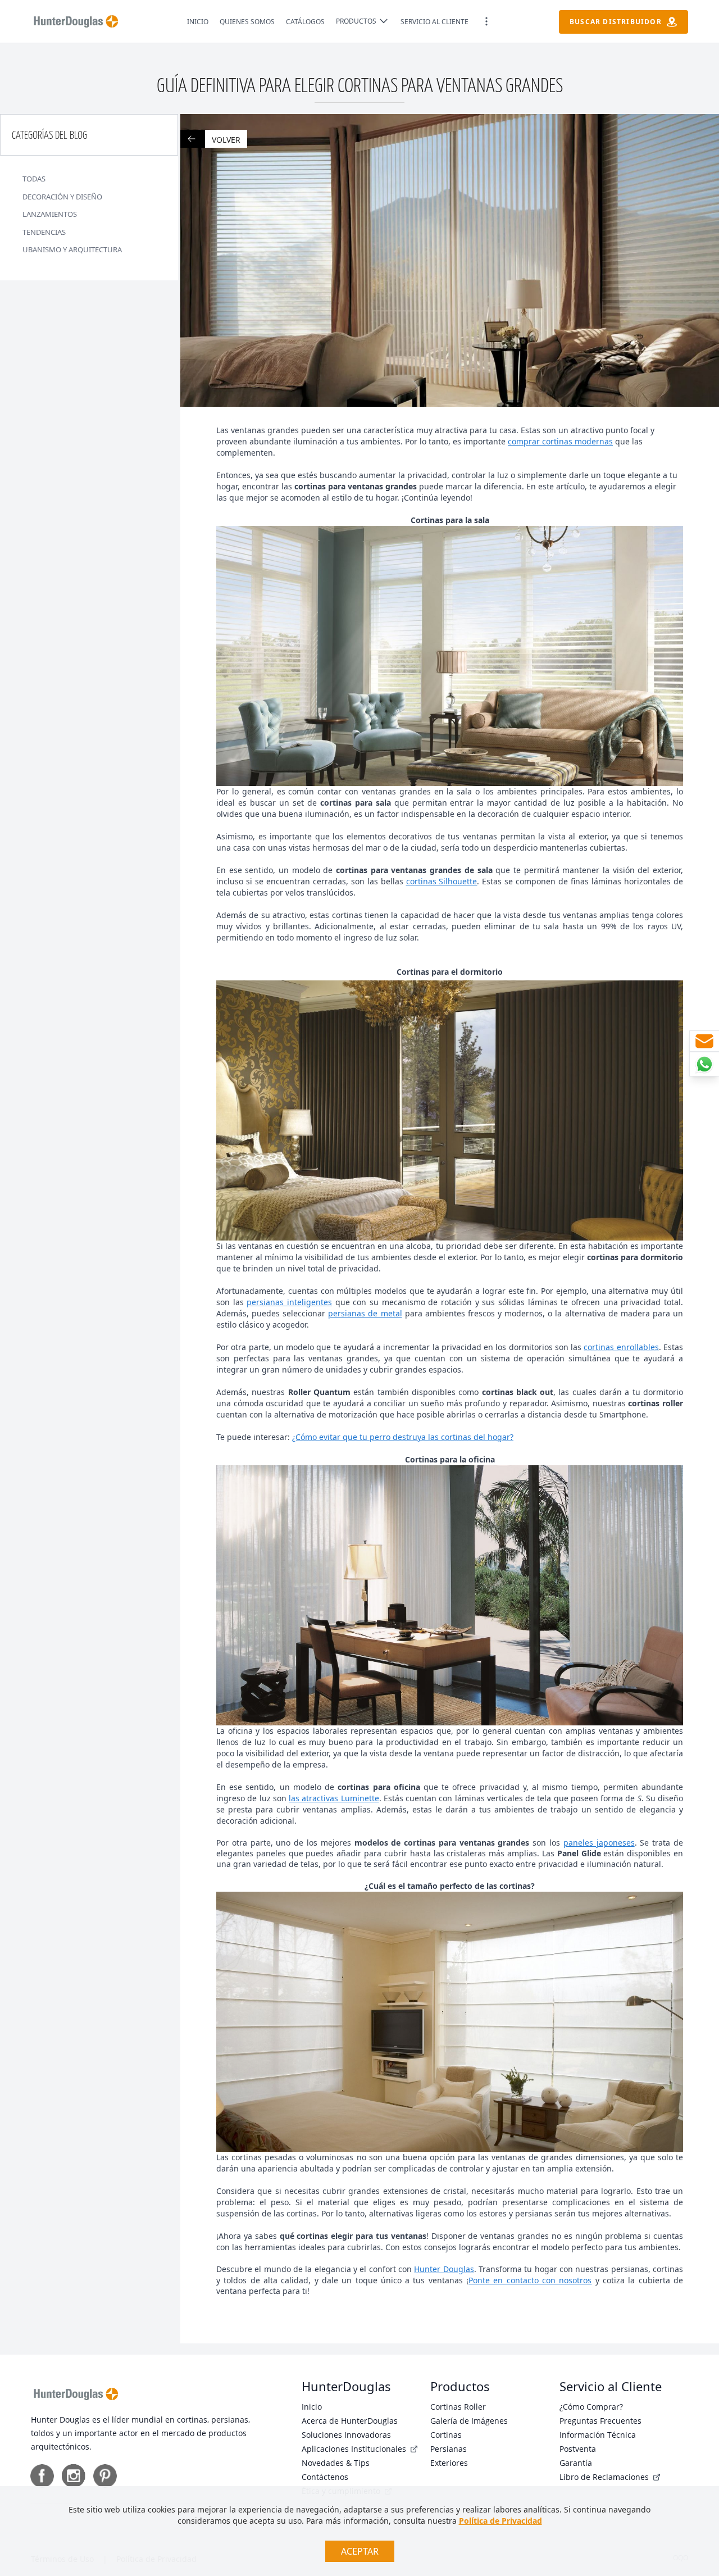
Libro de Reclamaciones (605, 2477)
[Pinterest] (105, 2476)
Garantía (576, 2463)
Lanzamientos (50, 214)
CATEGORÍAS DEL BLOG (49, 136)
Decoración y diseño (62, 197)
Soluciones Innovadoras (346, 2435)
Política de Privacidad (500, 2521)
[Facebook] (42, 2476)
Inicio (312, 2407)
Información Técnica (598, 2435)
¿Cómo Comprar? (591, 2407)
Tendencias (44, 232)
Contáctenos (325, 2477)
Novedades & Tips (336, 2463)
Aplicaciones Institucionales (355, 2449)
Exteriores (449, 2463)
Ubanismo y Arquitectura (72, 249)
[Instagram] (74, 2476)
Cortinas (446, 2435)
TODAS (34, 179)
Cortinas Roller (458, 2407)
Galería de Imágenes (469, 2421)
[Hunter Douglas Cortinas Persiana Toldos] (76, 21)
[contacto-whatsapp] (704, 1064)
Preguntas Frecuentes (600, 2421)
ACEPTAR (360, 2551)
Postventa (578, 2449)
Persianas (449, 2449)
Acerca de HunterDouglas (350, 2421)
